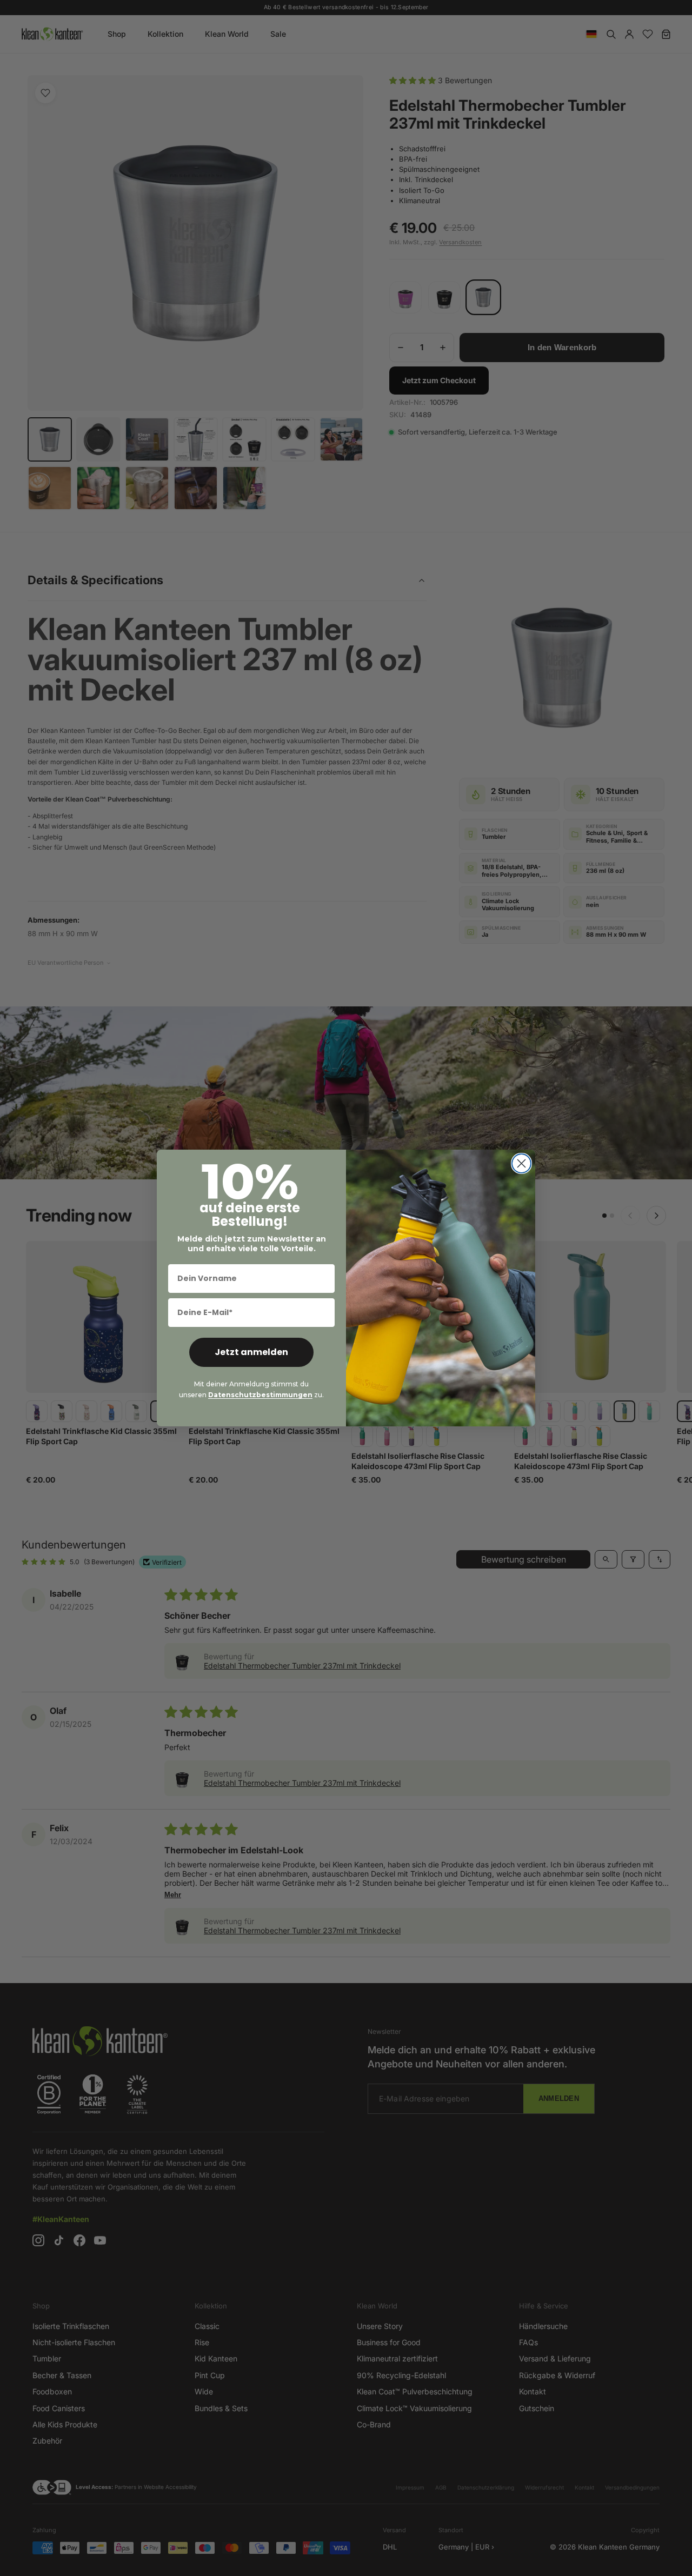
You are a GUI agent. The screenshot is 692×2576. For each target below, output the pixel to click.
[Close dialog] (521, 1163)
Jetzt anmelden (251, 1352)
